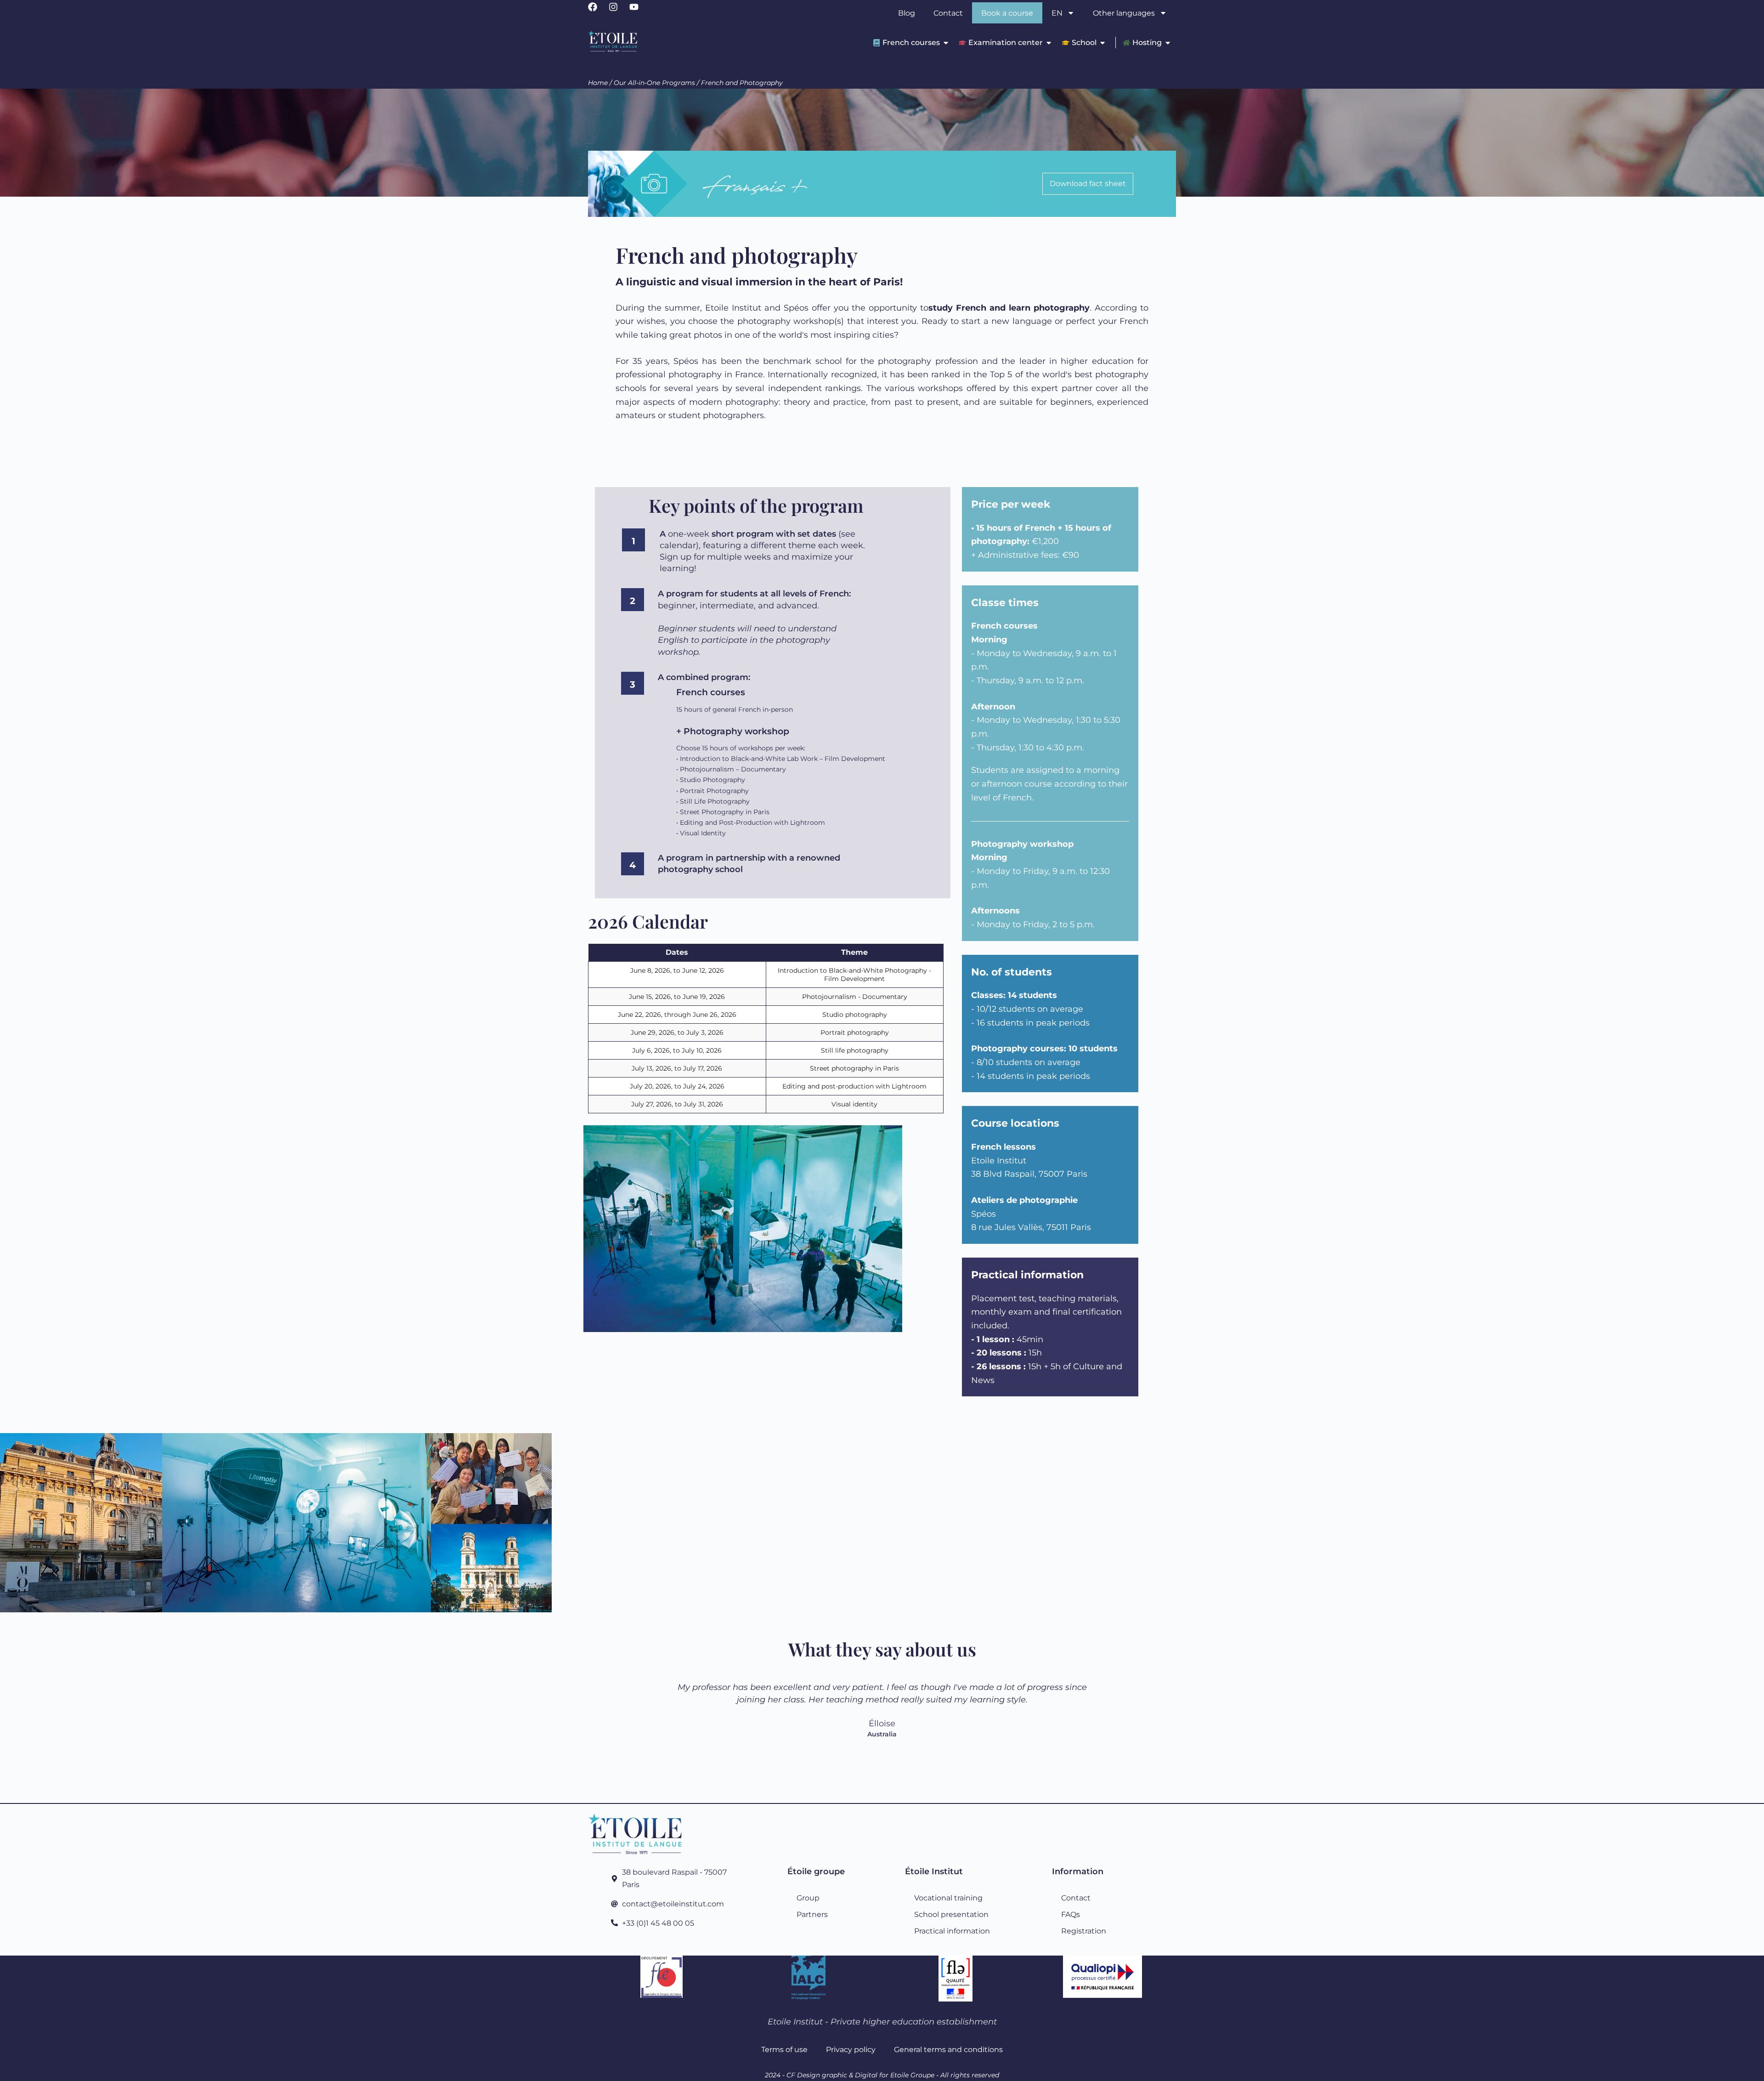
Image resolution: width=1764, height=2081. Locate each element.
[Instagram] (618, 11)
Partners (812, 1914)
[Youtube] (639, 11)
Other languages (1124, 13)
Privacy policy (851, 2049)
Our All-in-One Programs (654, 83)
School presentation (951, 1914)
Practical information (952, 1931)
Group (808, 1898)
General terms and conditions (948, 2049)
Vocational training (948, 1898)
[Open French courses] (946, 42)
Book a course (1007, 13)
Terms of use (784, 2049)
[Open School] (1102, 42)
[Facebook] (597, 11)
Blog (907, 13)
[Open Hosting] (1168, 42)
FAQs (1071, 1914)
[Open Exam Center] (1049, 42)
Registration (1084, 1931)
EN (1057, 13)
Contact (948, 13)
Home (598, 83)
